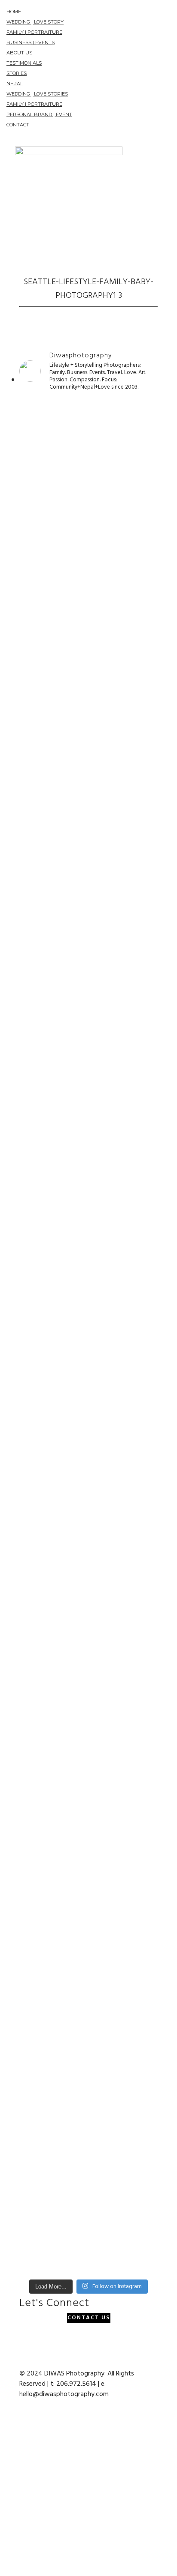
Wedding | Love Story (35, 22)
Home (14, 12)
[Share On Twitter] (12, 2452)
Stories (17, 73)
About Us (19, 53)
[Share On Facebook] (12, 2421)
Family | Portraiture (34, 32)
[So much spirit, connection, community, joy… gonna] (88, 1652)
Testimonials (24, 63)
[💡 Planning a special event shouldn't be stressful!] (88, 1498)
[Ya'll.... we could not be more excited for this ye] (88, 587)
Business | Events (31, 42)
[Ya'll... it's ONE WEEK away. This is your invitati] (88, 1857)
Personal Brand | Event (39, 114)
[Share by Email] (12, 2545)
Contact (18, 125)
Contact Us (89, 2318)
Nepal (15, 84)
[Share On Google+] (12, 2514)
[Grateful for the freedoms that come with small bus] (88, 822)
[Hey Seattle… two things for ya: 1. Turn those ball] (88, 1037)
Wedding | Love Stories (37, 94)
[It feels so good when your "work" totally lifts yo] (88, 1299)
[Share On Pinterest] (12, 2483)
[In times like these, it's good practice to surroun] (88, 2144)
